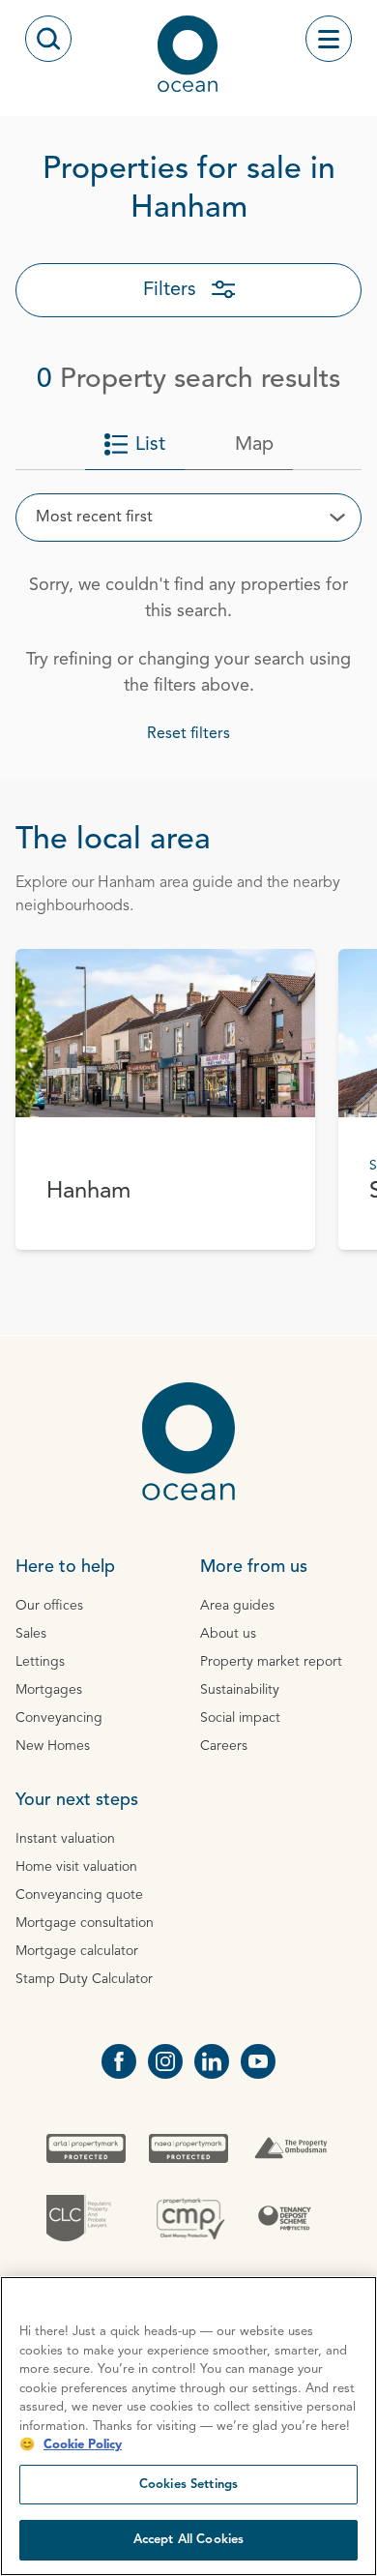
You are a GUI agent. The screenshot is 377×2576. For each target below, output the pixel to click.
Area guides (237, 1606)
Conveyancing (59, 1718)
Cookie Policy (83, 2445)
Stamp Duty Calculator (84, 1979)
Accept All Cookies (188, 2540)
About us (228, 1634)
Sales (31, 1634)
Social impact (240, 1718)
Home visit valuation (76, 1867)
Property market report (271, 1662)
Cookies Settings (188, 2485)
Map (254, 445)
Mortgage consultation (85, 1923)
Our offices (49, 1606)
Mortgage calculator (77, 1951)
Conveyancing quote (79, 1895)
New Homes (53, 1746)
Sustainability (240, 1690)
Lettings (40, 1662)
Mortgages (49, 1690)
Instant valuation (65, 1839)
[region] (188, 2426)
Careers (224, 1746)
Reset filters (188, 734)
